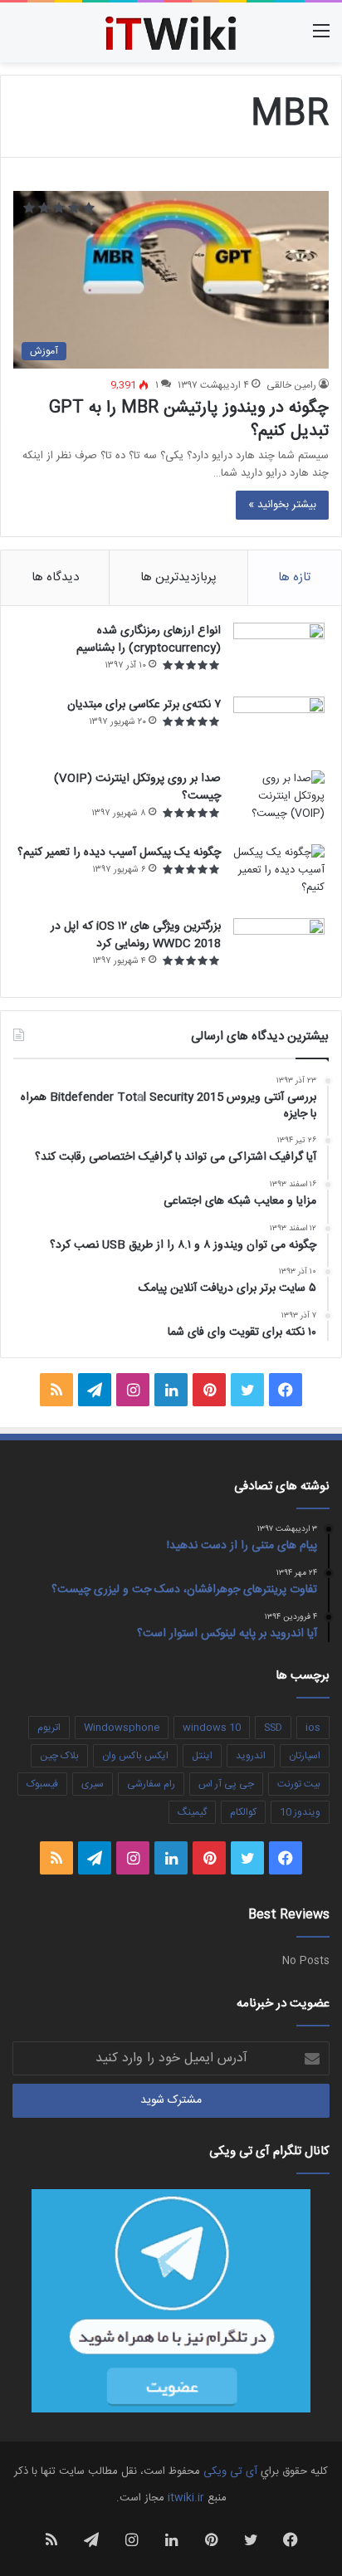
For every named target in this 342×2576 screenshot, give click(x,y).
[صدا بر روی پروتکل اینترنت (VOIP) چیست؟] (279, 802)
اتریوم (49, 1728)
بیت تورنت (299, 1784)
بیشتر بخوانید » (282, 505)
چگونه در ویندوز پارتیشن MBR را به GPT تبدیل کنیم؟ (189, 420)
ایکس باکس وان (135, 1756)
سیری (93, 1784)
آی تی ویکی (230, 2471)
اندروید (251, 1756)
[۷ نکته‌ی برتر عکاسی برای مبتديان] (279, 728)
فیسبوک (42, 1784)
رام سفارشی (151, 1784)
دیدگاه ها (55, 577)
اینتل (202, 1756)
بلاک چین (59, 1756)
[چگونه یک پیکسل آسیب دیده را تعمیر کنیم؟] (279, 875)
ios (313, 1728)
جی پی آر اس (226, 1784)
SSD (273, 1728)
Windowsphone (122, 1728)
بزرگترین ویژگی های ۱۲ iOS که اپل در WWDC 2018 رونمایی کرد (136, 935)
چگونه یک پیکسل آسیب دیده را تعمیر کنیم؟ (119, 853)
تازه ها (294, 577)
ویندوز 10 (300, 1812)
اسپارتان (305, 1756)
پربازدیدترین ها (178, 577)
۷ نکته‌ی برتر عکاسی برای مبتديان (144, 705)
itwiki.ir (186, 2498)
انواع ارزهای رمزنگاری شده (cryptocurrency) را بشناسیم (149, 640)
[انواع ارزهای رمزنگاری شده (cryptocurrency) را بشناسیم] (279, 654)
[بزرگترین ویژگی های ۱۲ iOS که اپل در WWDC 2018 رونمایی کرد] (279, 949)
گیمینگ (192, 1812)
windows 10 (212, 1728)
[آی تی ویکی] (171, 32)
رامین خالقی (291, 385)
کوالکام (243, 1812)
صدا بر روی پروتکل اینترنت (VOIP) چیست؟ (137, 787)
